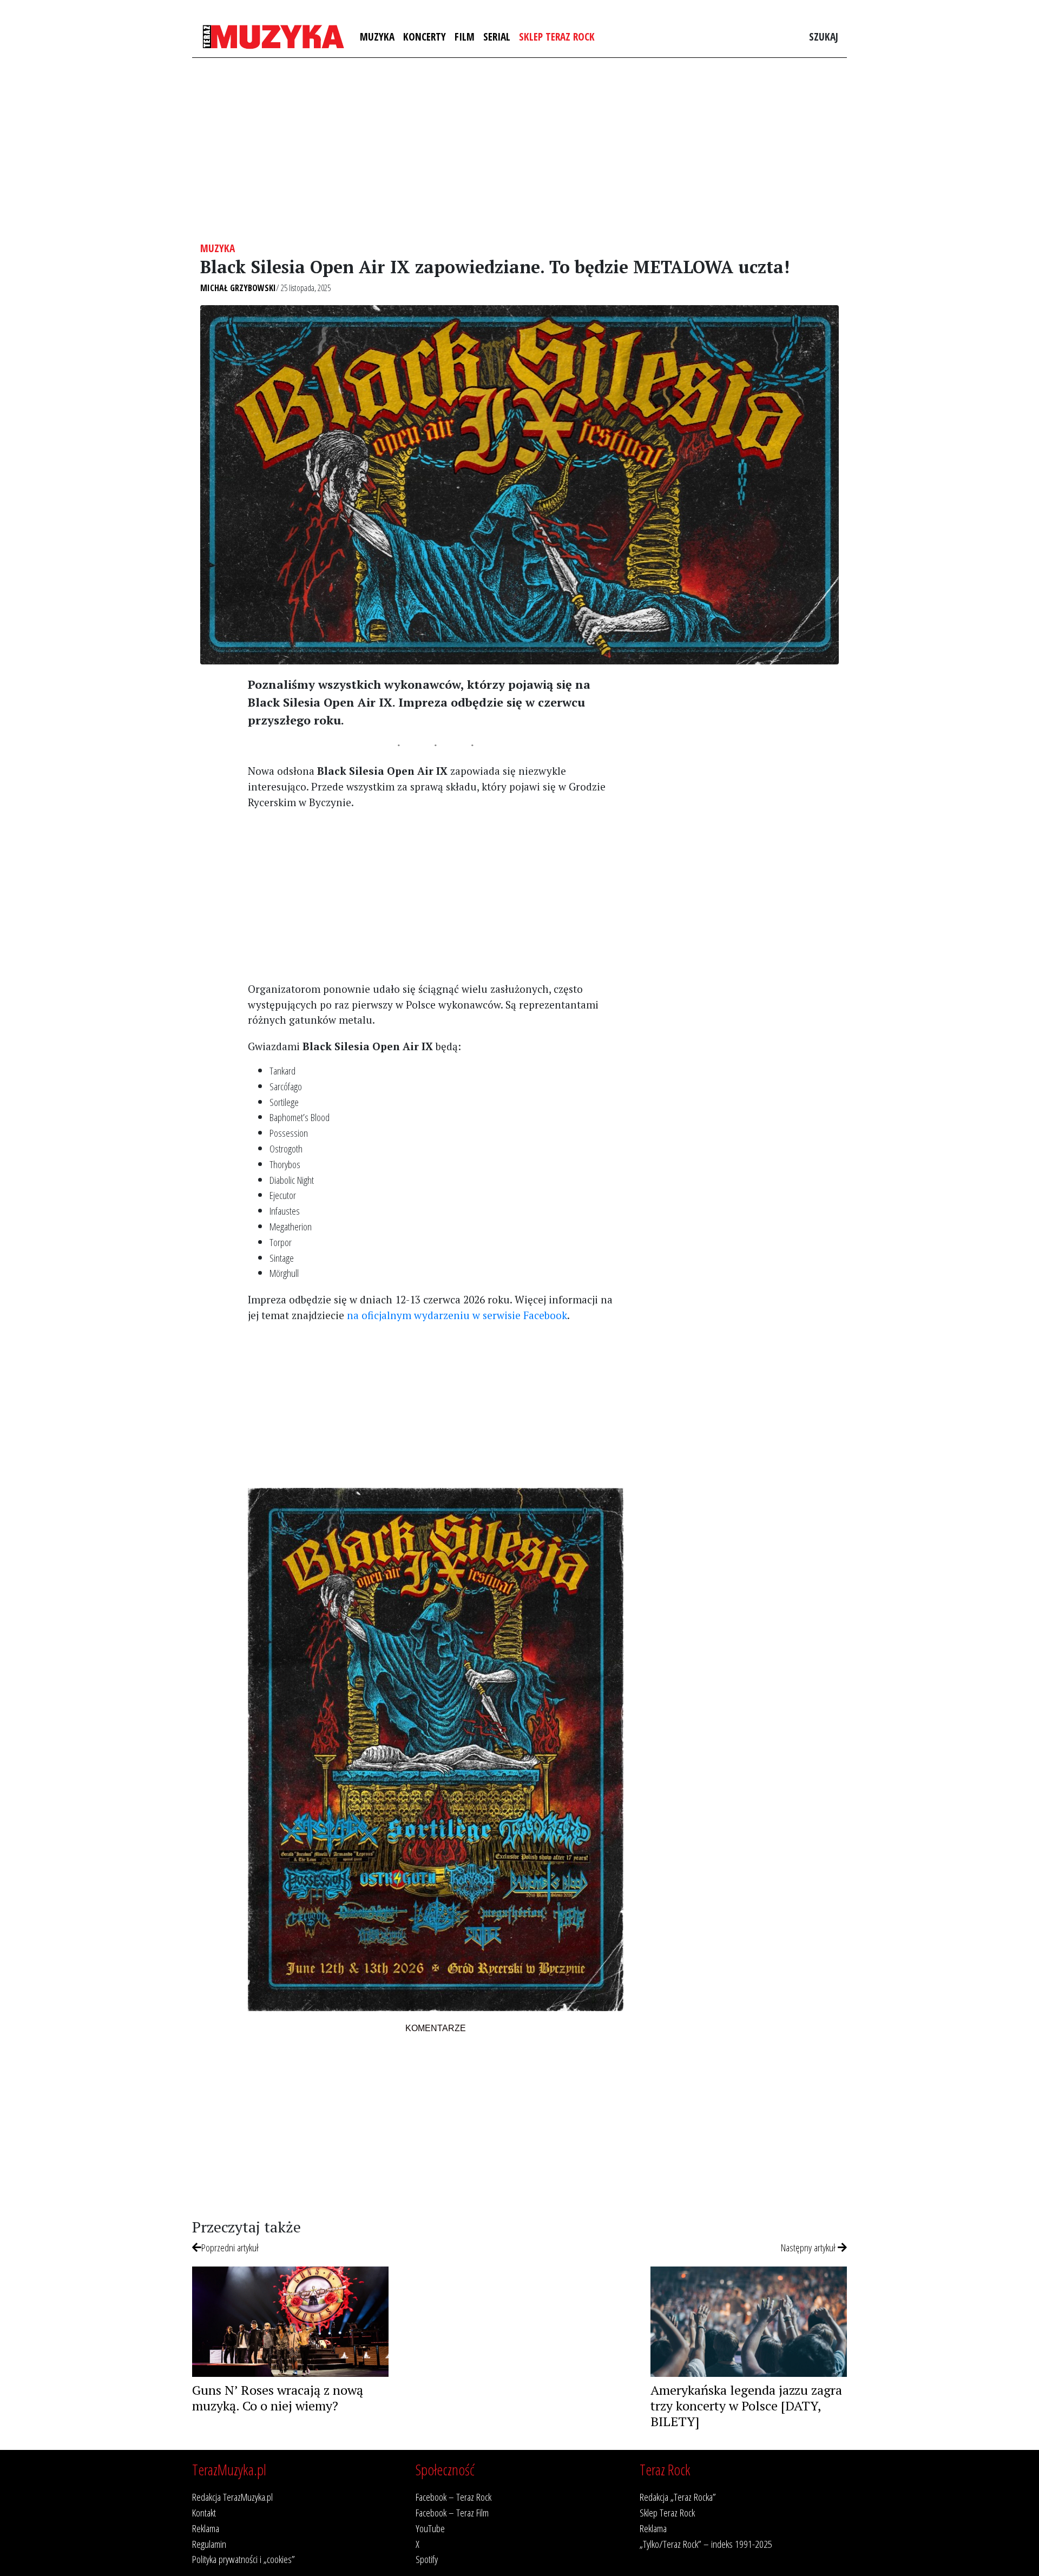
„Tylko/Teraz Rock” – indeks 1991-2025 (706, 2544)
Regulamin (209, 2544)
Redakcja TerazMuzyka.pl (232, 2497)
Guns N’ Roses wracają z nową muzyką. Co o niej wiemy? (278, 2398)
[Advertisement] (519, 150)
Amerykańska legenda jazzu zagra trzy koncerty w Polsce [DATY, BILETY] (746, 2406)
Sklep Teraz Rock (557, 37)
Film (465, 37)
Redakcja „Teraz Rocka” (678, 2497)
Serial (497, 37)
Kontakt (204, 2512)
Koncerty (425, 37)
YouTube (430, 2528)
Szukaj (824, 37)
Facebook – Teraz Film (452, 2512)
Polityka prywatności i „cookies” (244, 2559)
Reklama (206, 2528)
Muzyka (377, 37)
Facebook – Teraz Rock (453, 2497)
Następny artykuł (809, 2247)
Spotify (427, 2559)
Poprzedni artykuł (230, 2247)
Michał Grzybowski (238, 288)
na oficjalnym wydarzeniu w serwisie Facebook (457, 1315)
